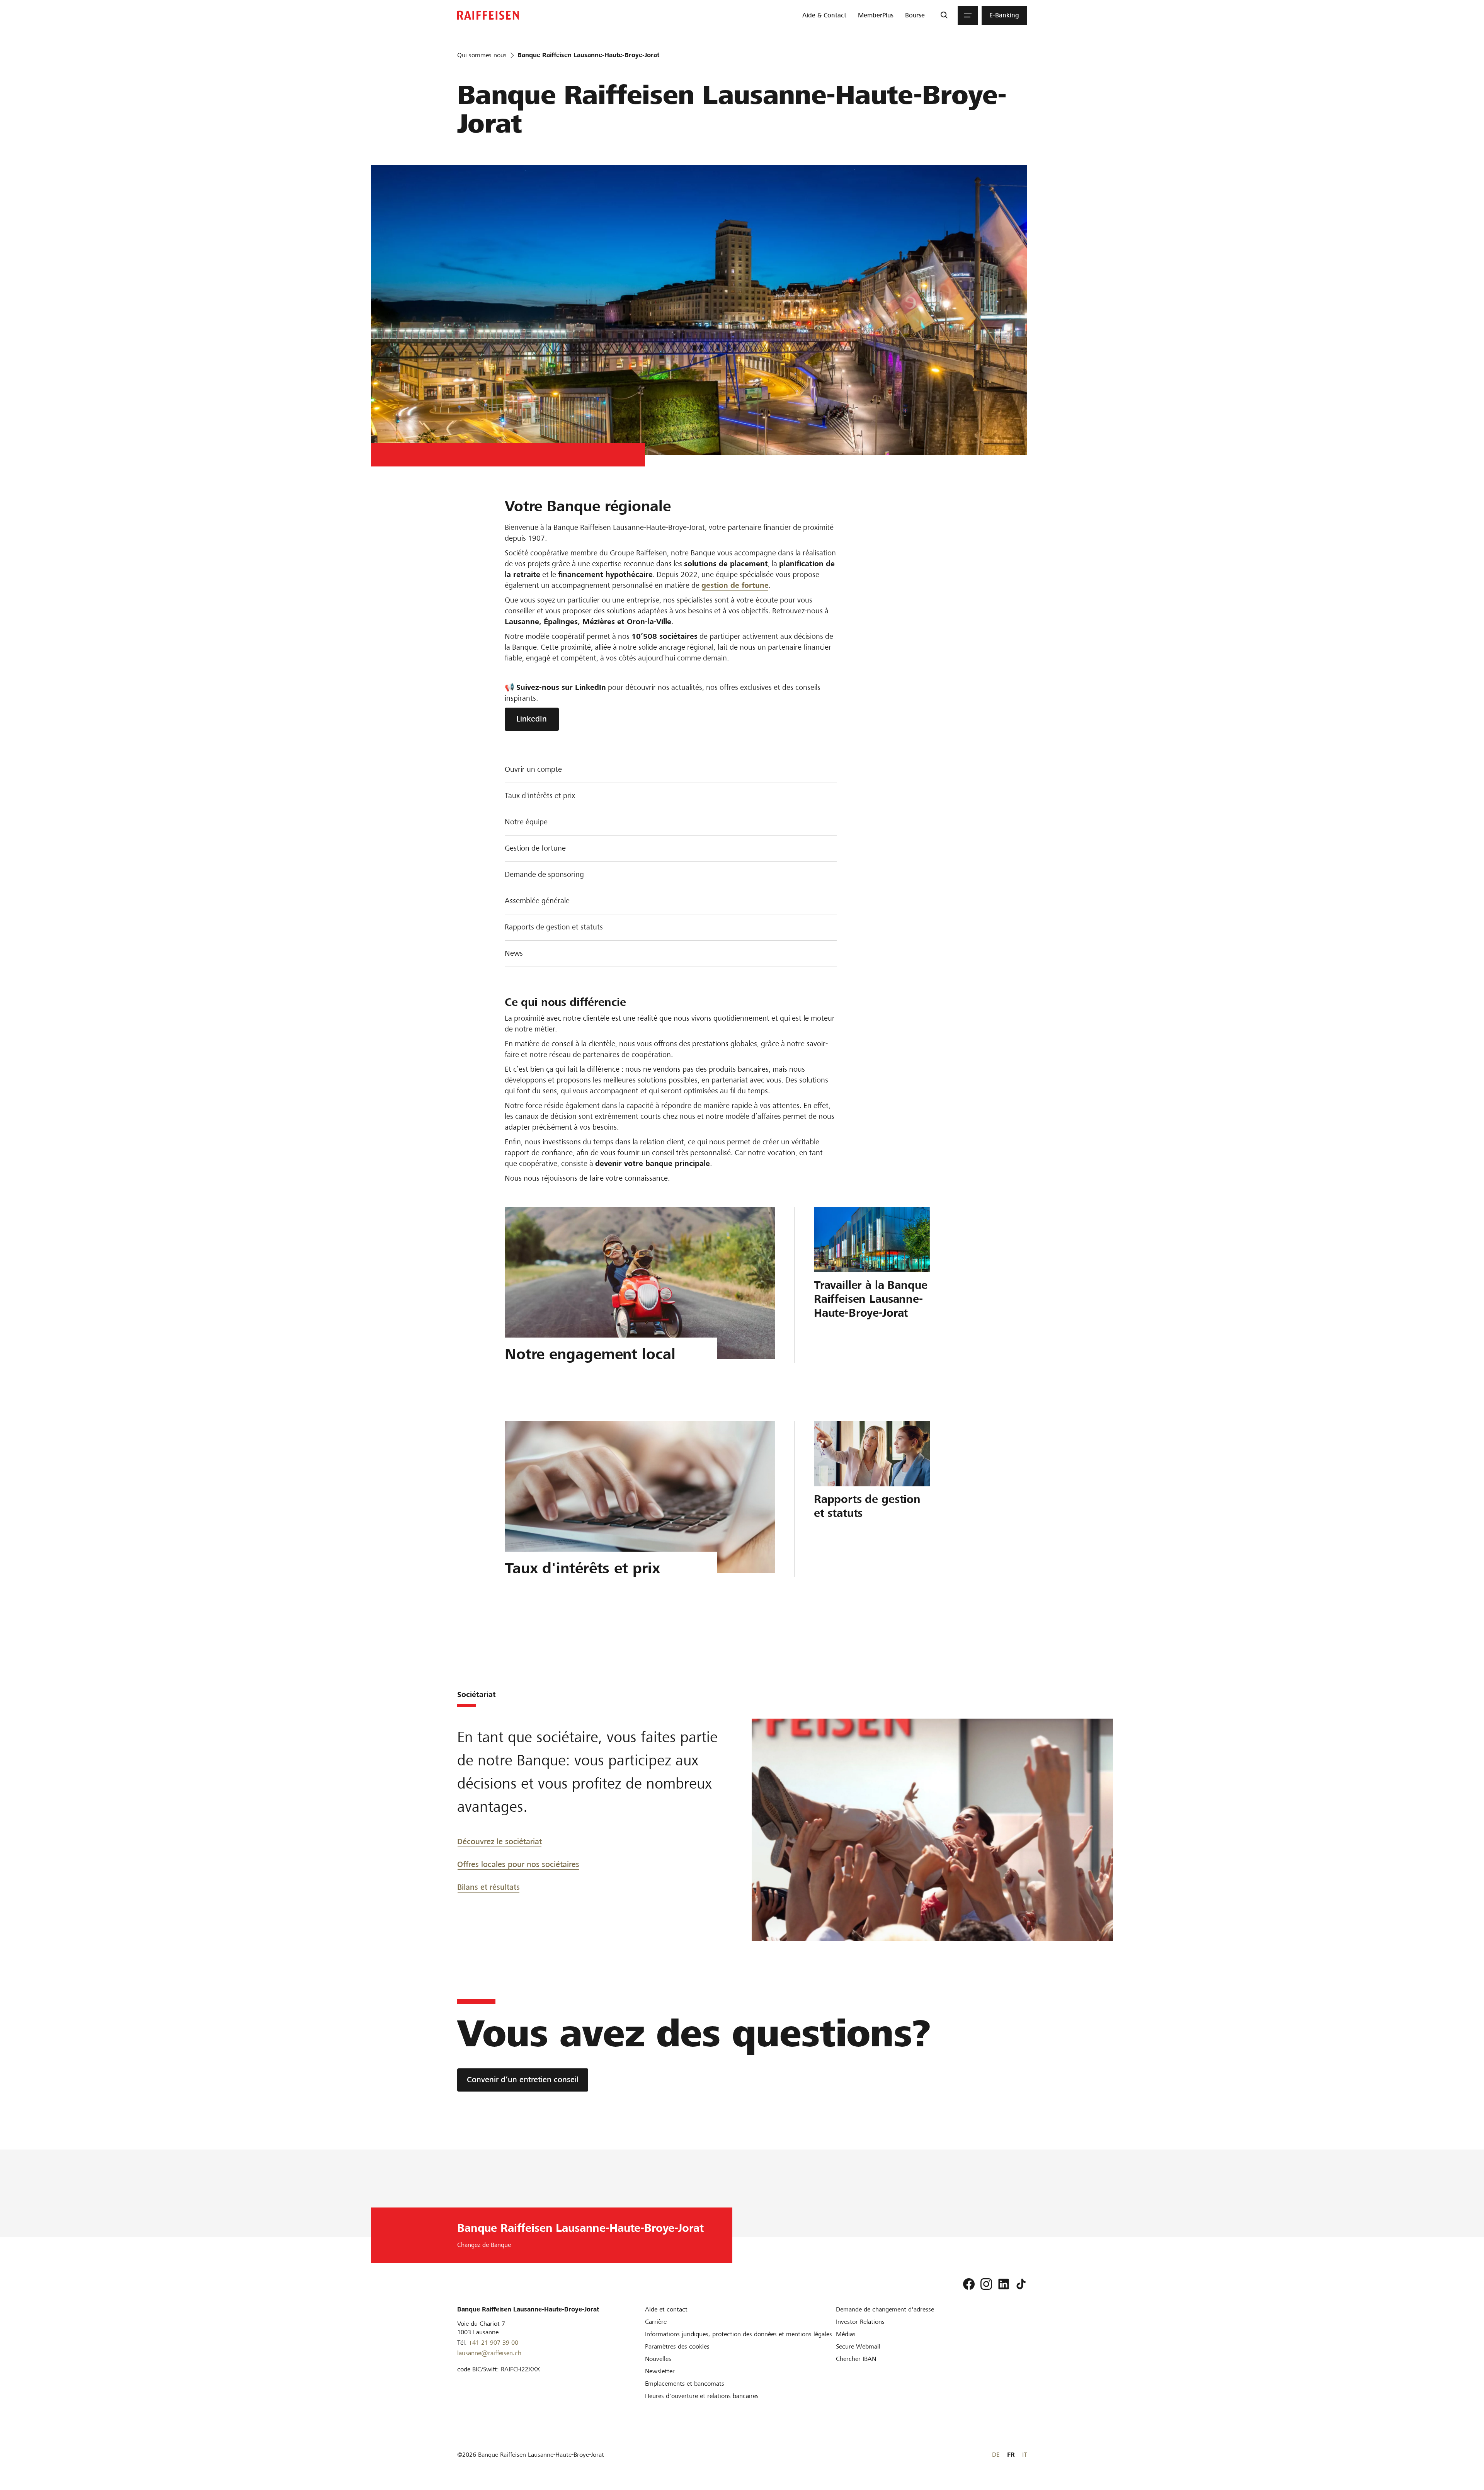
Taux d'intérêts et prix (540, 796)
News (514, 953)
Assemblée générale (537, 901)
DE (996, 2455)
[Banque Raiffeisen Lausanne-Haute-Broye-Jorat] (488, 15)
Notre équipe (526, 822)
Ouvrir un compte (533, 769)
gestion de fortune (735, 585)
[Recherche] (944, 15)
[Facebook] (969, 2284)
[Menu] (968, 15)
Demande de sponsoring (544, 874)
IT (1025, 2455)
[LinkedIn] (1004, 2284)
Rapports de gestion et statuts (554, 927)
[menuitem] (824, 15)
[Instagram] (986, 2284)
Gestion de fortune (535, 848)
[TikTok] (1021, 2284)
